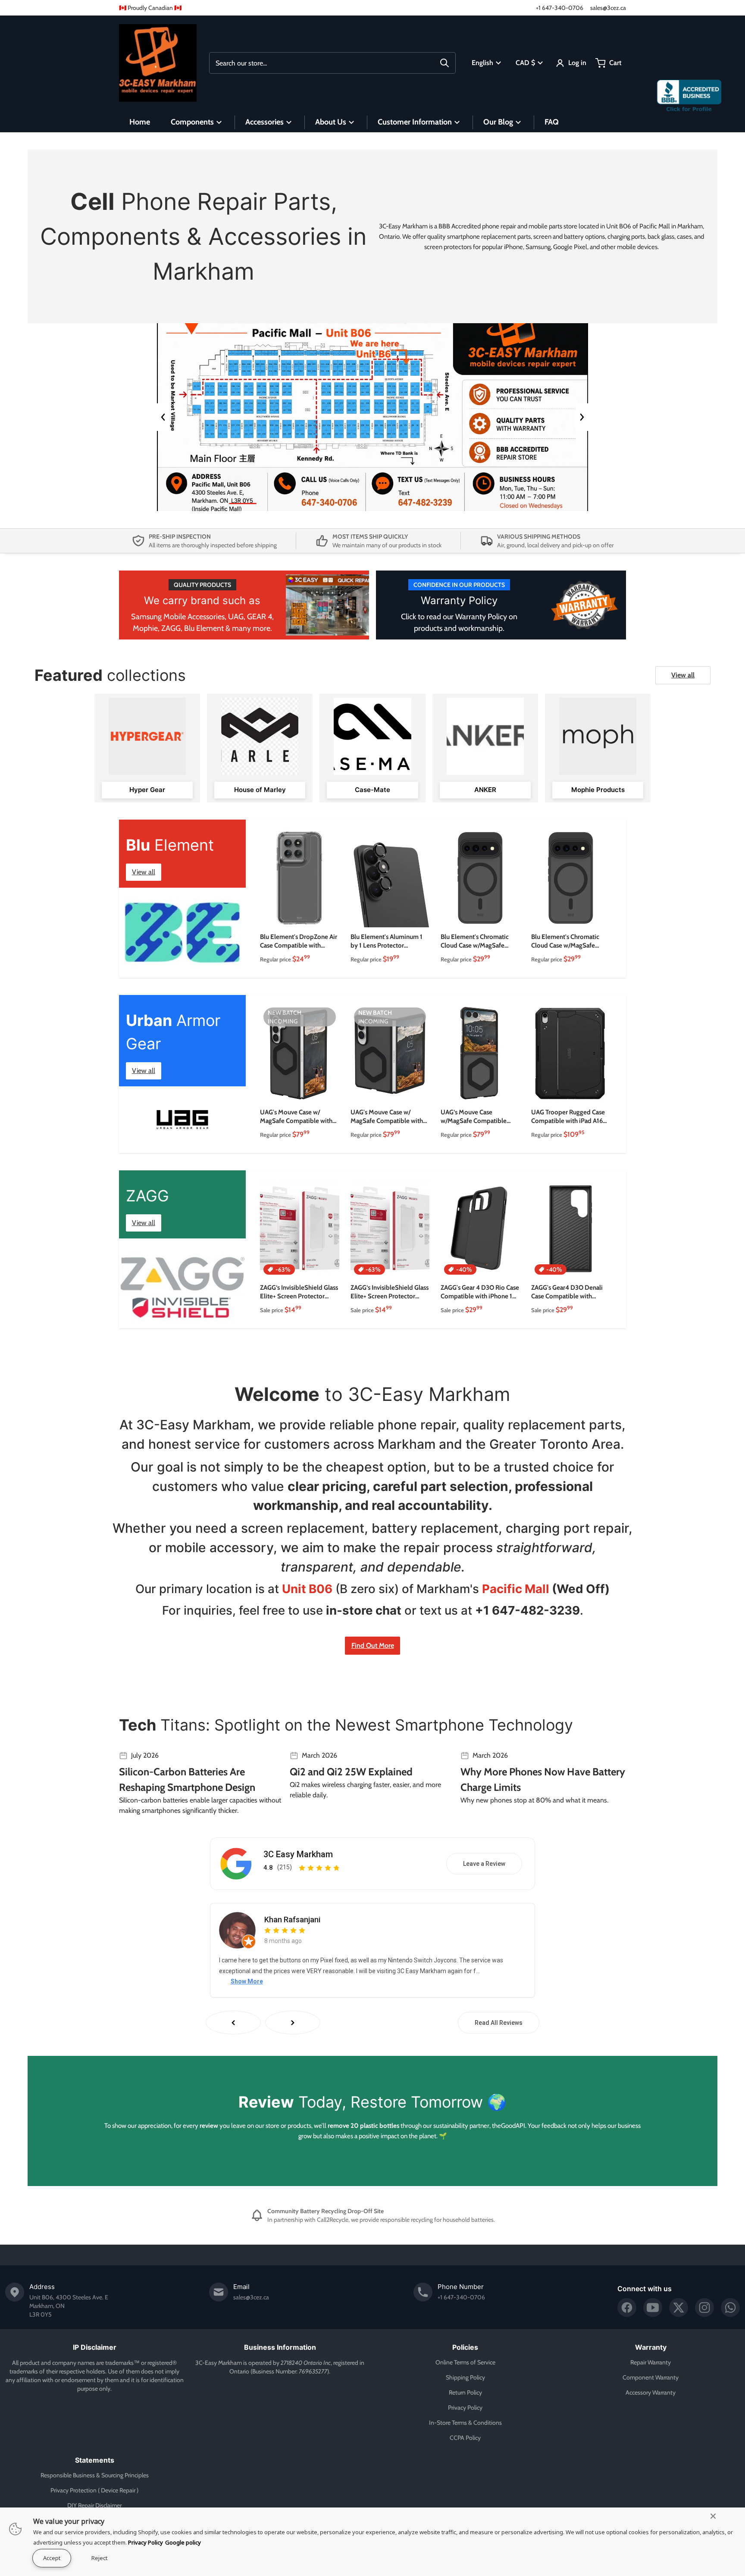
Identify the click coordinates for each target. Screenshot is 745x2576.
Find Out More (373, 1645)
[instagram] (704, 2308)
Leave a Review (484, 1864)
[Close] (713, 2516)
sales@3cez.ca (608, 8)
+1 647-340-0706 (560, 8)
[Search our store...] (444, 63)
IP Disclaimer (95, 2347)
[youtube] (653, 2308)
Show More (247, 1981)
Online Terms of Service (465, 2362)
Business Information (280, 2347)
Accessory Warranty (651, 2392)
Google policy (183, 2542)
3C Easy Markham (298, 1854)
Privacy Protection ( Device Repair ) (94, 2490)
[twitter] (679, 2308)
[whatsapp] (730, 2308)
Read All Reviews (499, 2023)
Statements (95, 2460)
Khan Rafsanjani (292, 1920)
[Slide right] (582, 417)
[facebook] (627, 2308)
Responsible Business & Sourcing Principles (95, 2475)
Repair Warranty (651, 2362)
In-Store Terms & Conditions (465, 2423)
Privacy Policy (465, 2408)
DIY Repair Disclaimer (94, 2505)
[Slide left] (163, 417)
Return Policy (465, 2392)
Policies (465, 2347)
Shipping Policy (465, 2377)
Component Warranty (651, 2377)
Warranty (651, 2347)
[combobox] (332, 63)
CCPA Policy (465, 2438)
